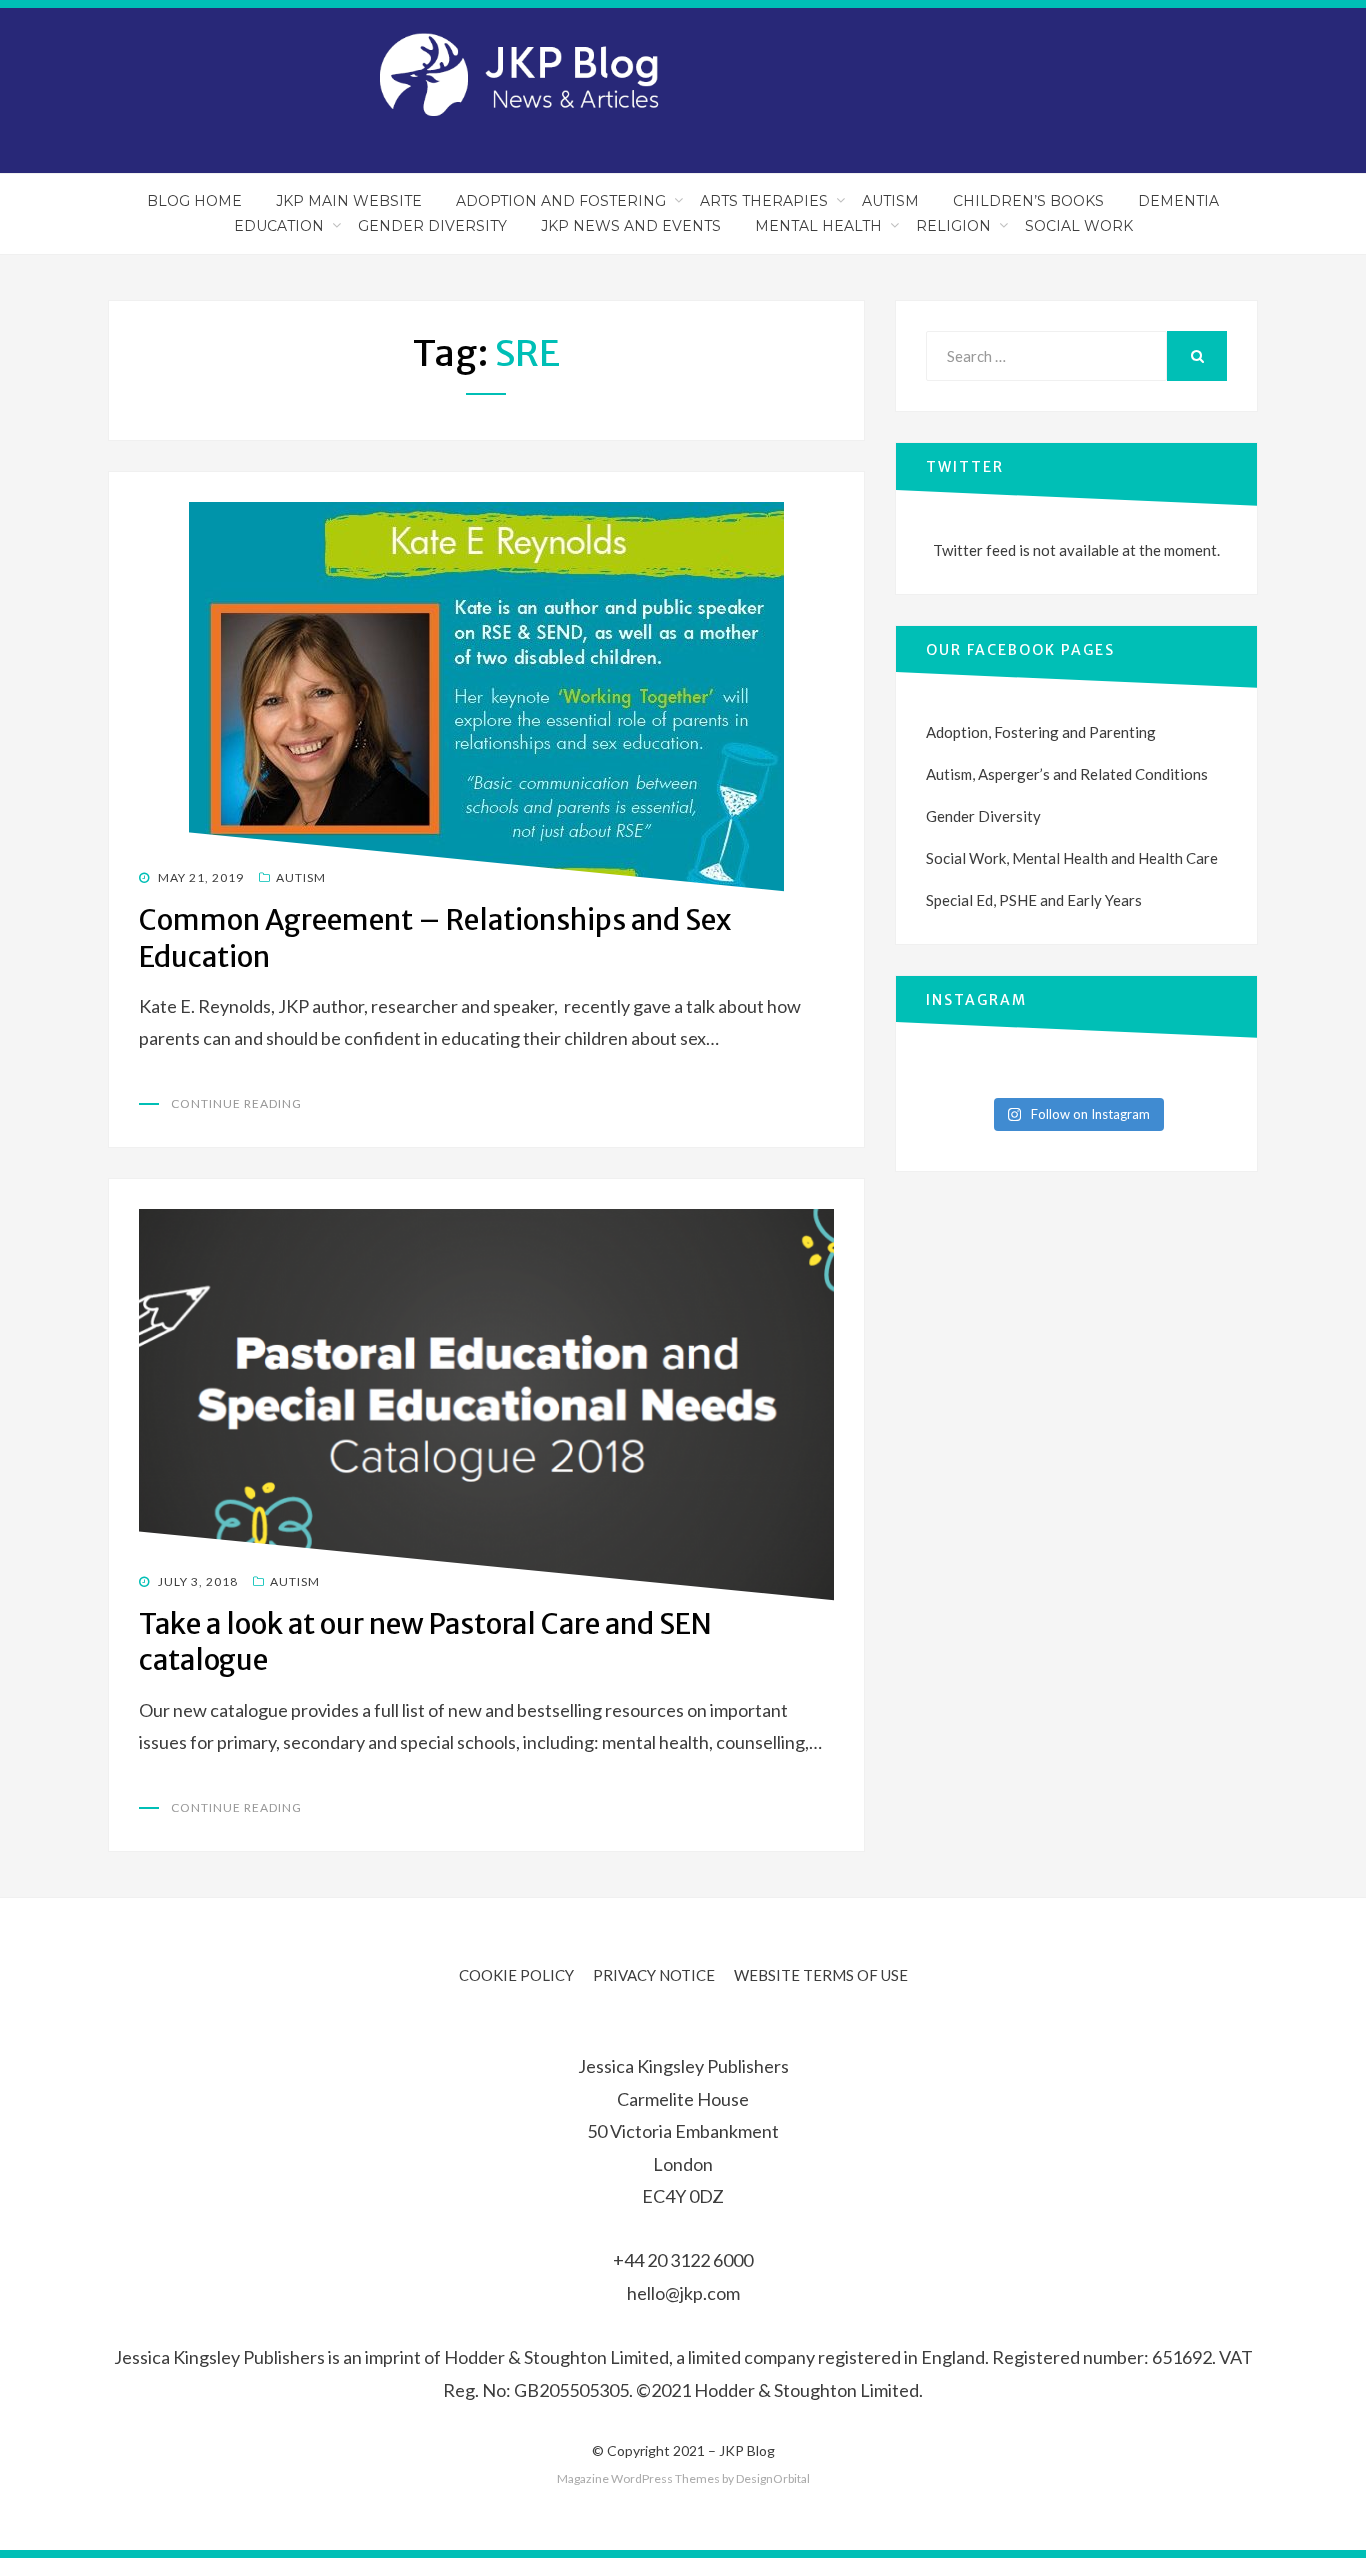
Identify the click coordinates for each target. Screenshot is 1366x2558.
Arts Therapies (764, 201)
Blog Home (194, 201)
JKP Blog (747, 2450)
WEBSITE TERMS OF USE (821, 1975)
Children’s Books (1028, 201)
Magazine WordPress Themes (638, 2478)
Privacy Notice (654, 1975)
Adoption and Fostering (561, 201)
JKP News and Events (631, 226)
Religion (953, 226)
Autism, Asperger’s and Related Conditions (1067, 774)
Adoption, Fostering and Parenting (1041, 732)
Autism (890, 201)
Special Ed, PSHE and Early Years (1034, 900)
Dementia (1178, 201)
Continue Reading (236, 1103)
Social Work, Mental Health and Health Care (1072, 858)
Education (279, 226)
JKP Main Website (349, 201)
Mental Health (818, 226)
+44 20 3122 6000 (683, 2260)
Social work (1079, 226)
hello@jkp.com (683, 2293)
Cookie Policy (516, 1975)
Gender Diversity (432, 226)
